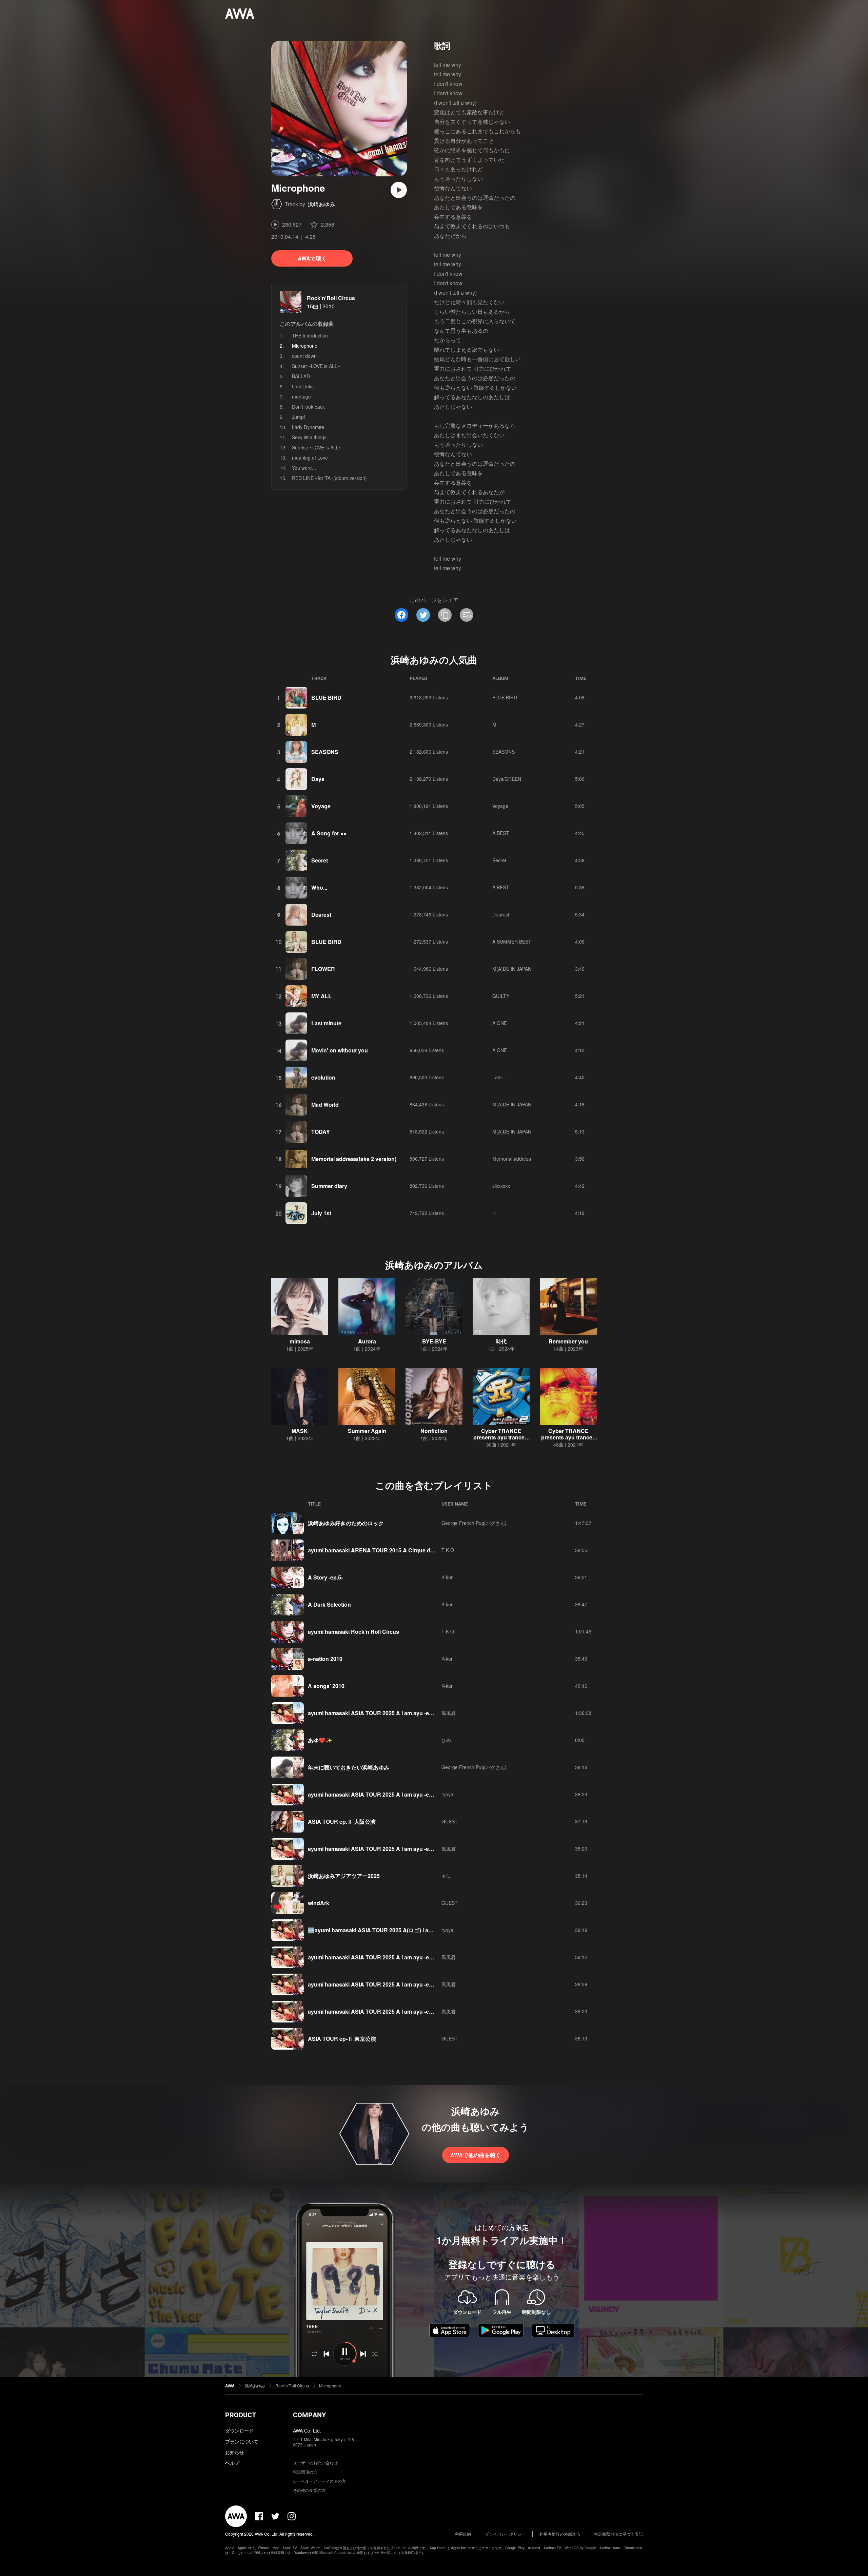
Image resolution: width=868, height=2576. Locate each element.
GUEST (450, 1821)
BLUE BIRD (326, 698)
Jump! (299, 417)
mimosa (300, 1341)
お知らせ (235, 2452)
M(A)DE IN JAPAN (512, 969)
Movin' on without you (340, 1050)
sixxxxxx (501, 1186)
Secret (320, 860)
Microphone (330, 2386)
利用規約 (463, 2534)
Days (318, 779)
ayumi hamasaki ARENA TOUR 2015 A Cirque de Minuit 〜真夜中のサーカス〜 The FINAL (421, 1550)
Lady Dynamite (308, 427)
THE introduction (310, 335)
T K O (448, 1550)
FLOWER (323, 969)
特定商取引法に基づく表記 (618, 2534)
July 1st (321, 1213)
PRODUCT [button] (241, 2415)
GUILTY (501, 996)
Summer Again (367, 1431)
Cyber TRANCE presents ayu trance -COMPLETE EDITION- (568, 1437)
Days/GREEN (507, 779)
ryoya (447, 1794)
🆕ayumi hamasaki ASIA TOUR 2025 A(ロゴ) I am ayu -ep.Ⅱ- (385, 1930)
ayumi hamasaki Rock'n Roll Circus (353, 1632)
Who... (319, 887)
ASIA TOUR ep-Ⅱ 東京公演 (342, 2039)
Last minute (326, 1023)
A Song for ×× (329, 833)
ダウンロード (239, 2430)
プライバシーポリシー (505, 2534)
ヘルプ (232, 2463)
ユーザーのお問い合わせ (315, 2463)
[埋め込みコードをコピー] (467, 615)
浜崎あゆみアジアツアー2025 (344, 1876)
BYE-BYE (434, 1341)
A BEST (501, 833)
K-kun (448, 1577)
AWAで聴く (312, 258)
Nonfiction (434, 1431)
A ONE (500, 1023)
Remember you (568, 1341)
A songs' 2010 (326, 1686)
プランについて (242, 2441)
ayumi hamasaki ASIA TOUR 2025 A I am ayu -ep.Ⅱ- (374, 1794)
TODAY (321, 1132)
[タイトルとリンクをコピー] (445, 615)
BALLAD (301, 376)
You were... (304, 468)
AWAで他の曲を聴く (476, 2155)
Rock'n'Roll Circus (331, 298)
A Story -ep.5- (325, 1577)
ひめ (446, 1740)
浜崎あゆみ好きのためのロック (346, 1523)
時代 (501, 1341)
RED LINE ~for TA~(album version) (329, 478)
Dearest (321, 915)
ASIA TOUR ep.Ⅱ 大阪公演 (342, 1822)
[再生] (399, 190)
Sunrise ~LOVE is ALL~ (317, 447)
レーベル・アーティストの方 (319, 2481)
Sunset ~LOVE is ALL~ (316, 366)
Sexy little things (309, 437)
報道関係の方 (305, 2472)
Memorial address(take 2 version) (354, 1159)
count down (304, 356)
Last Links (303, 386)
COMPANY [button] (309, 2415)
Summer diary (329, 1186)
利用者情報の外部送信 (560, 2534)
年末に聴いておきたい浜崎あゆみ (349, 1767)
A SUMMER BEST (512, 942)
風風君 (449, 1713)
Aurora (367, 1341)
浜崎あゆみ (321, 204)
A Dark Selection (329, 1604)
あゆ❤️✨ (320, 1740)
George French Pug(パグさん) (474, 1523)
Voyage (321, 806)
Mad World (325, 1105)
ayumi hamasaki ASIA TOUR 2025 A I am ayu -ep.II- (373, 1713)
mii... (447, 1876)
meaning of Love (310, 458)
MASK (300, 1431)
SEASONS (325, 752)
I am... (499, 1077)
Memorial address (512, 1159)
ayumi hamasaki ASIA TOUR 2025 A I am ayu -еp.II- (373, 2011)
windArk (319, 1903)
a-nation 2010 (325, 1659)
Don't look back (308, 407)
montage (301, 396)
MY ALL (321, 996)
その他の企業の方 (309, 2490)
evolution (323, 1077)
